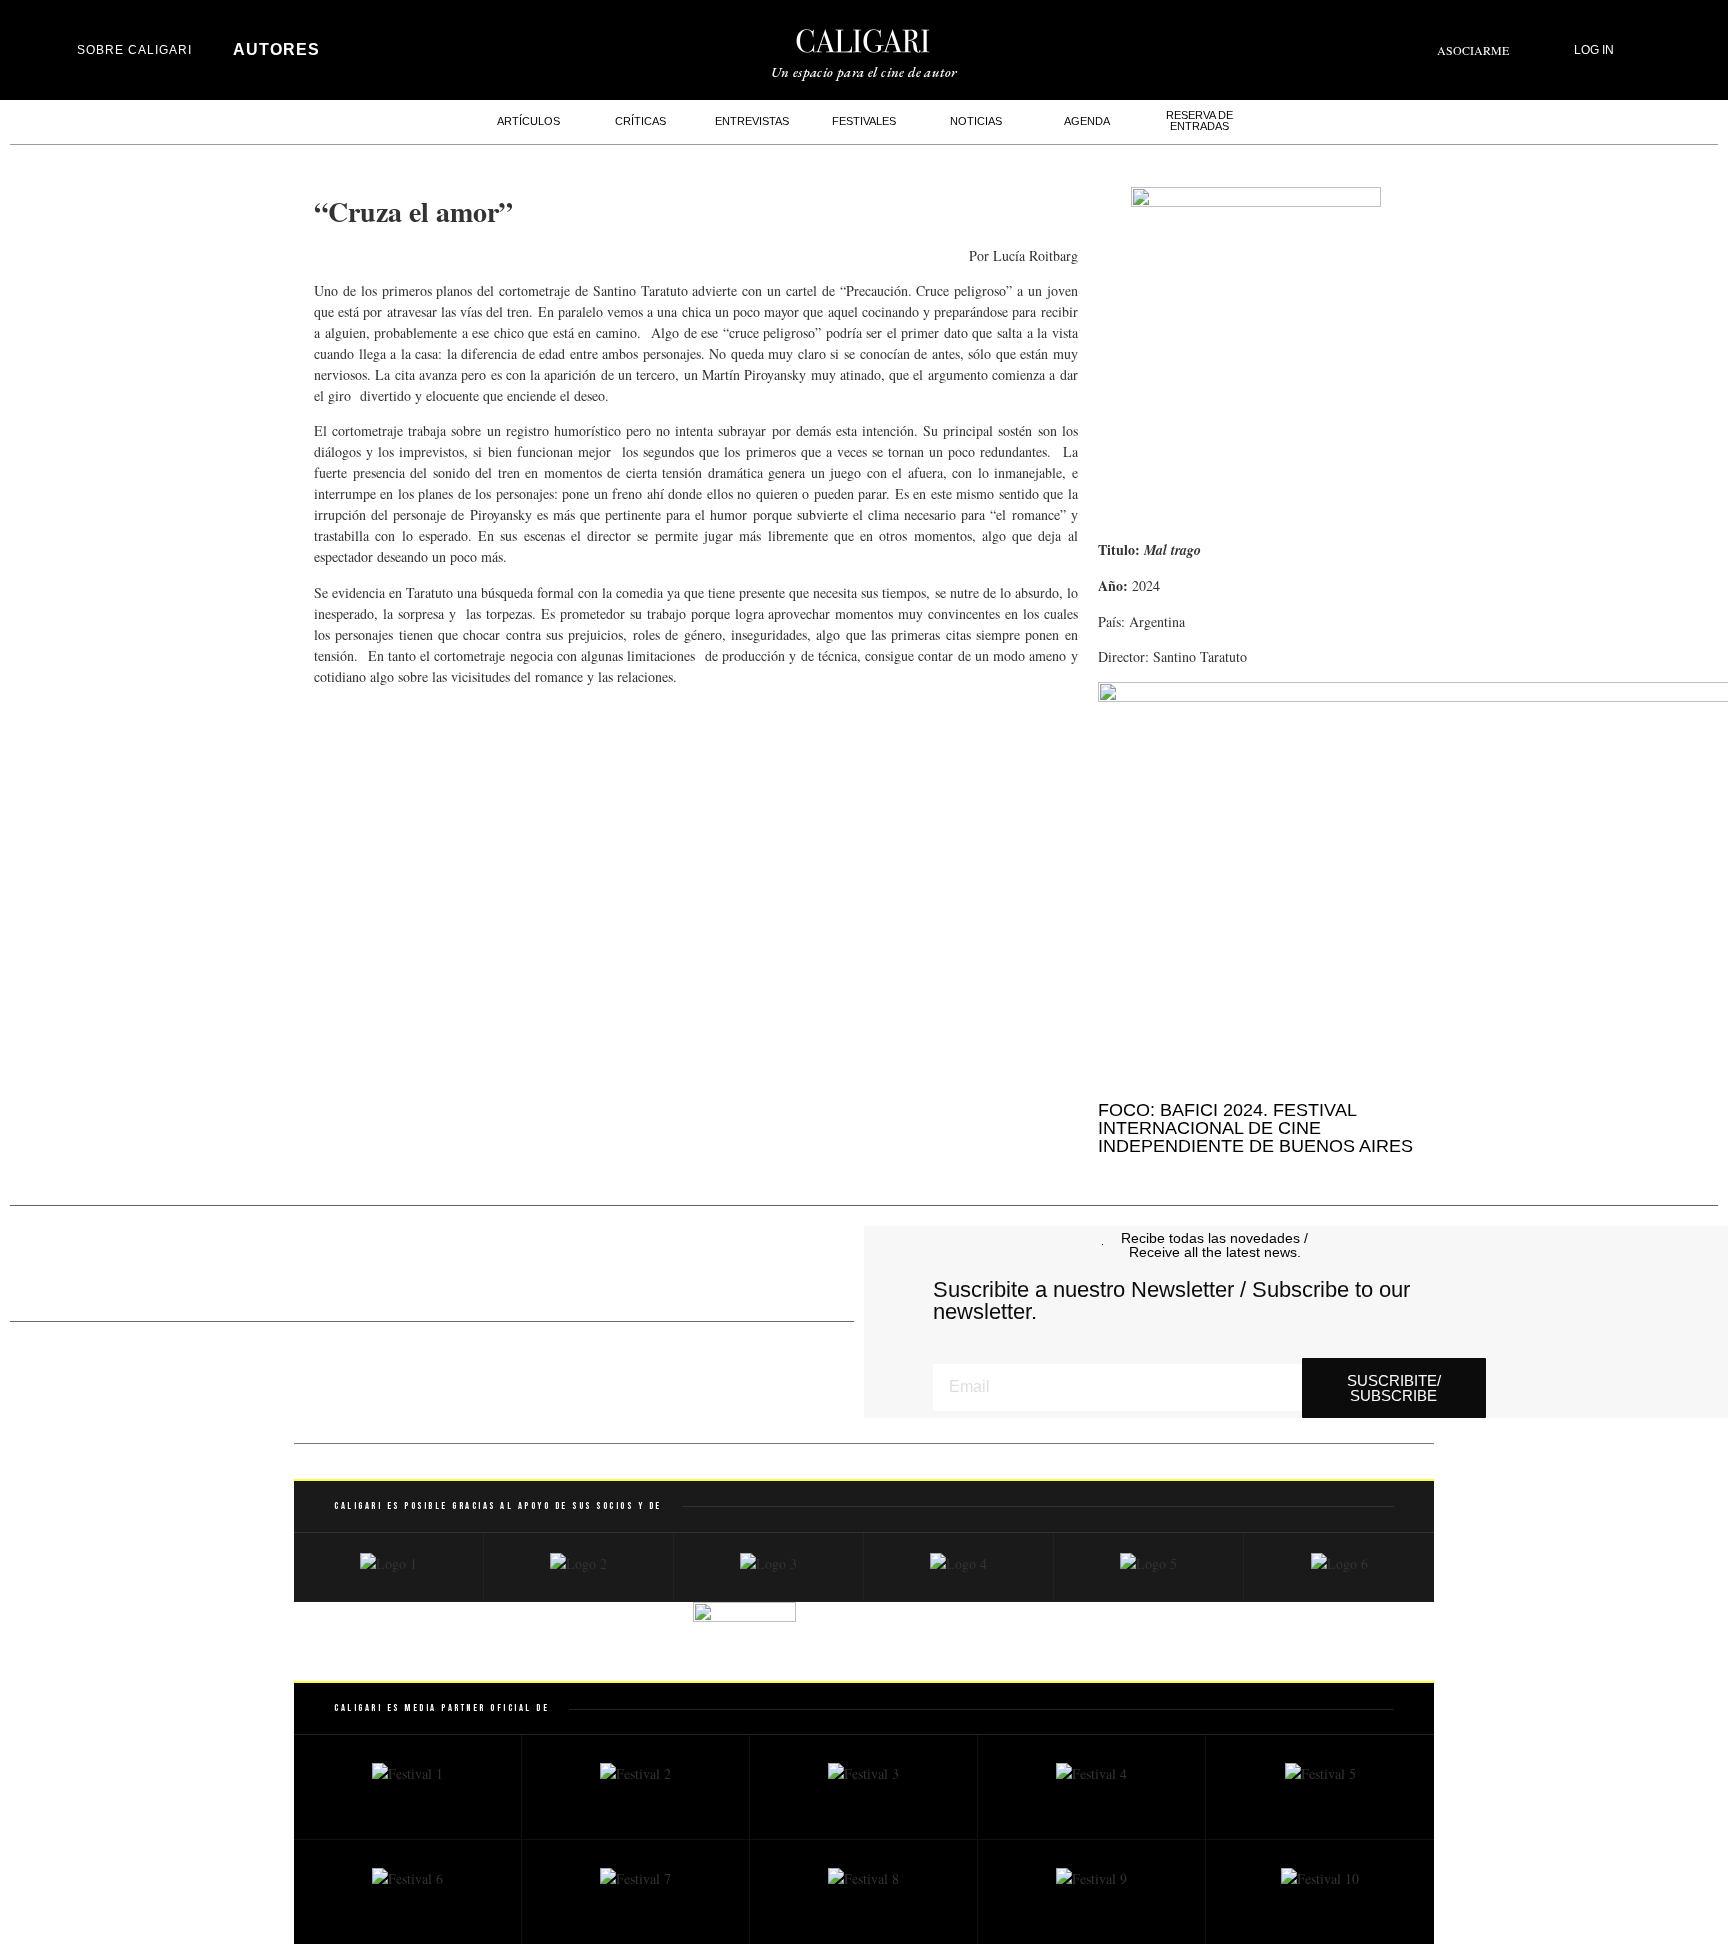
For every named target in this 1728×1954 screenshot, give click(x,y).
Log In (1594, 50)
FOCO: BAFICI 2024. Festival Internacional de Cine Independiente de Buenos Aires (1255, 1128)
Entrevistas (752, 121)
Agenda (1087, 121)
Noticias (976, 121)
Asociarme (1473, 50)
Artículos (528, 121)
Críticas (640, 121)
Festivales (864, 121)
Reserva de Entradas (1199, 120)
